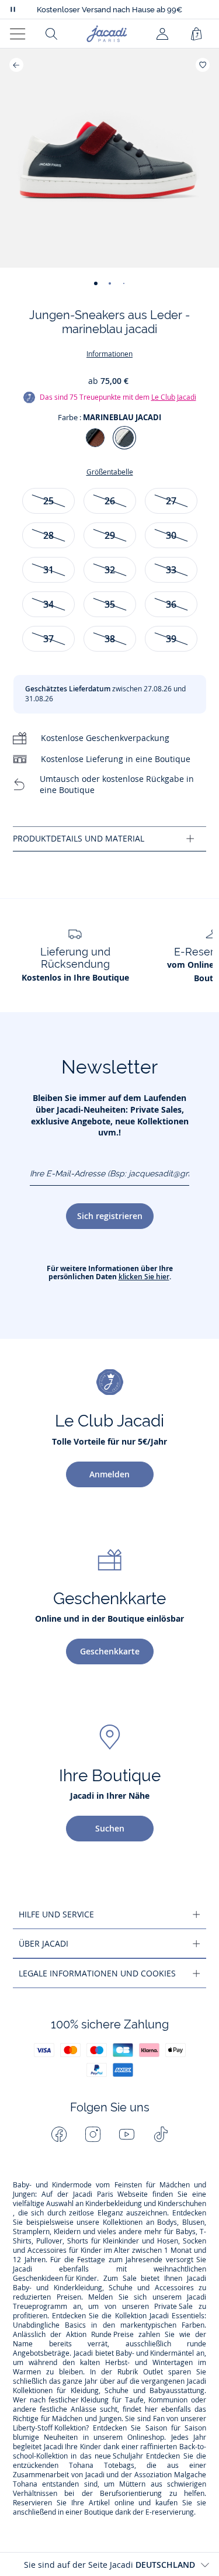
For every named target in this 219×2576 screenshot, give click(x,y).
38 (110, 639)
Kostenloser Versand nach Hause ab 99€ (109, 10)
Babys (186, 2232)
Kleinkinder (121, 2241)
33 (171, 570)
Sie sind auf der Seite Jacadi (109, 2565)
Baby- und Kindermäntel (155, 2353)
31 (48, 570)
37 (48, 639)
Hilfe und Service (56, 1914)
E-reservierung (170, 2512)
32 (110, 570)
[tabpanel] (109, 839)
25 (48, 501)
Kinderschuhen (182, 2204)
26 (110, 501)
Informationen (109, 354)
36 (171, 604)
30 (171, 535)
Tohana (81, 2466)
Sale (130, 2279)
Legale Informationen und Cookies (97, 1973)
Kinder (91, 2250)
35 (110, 604)
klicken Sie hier (144, 1277)
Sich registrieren (110, 1216)
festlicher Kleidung (79, 2400)
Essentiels (188, 2316)
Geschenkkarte (110, 1651)
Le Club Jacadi (174, 397)
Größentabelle (110, 472)
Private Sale (173, 2307)
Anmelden (109, 1474)
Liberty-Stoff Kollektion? (51, 2428)
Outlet (153, 2372)
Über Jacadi (44, 1943)
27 (171, 501)
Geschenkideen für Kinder (55, 2279)
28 (48, 535)
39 (171, 639)
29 (110, 535)
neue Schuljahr (119, 2456)
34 (48, 604)
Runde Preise (112, 2335)
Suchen (110, 1828)
